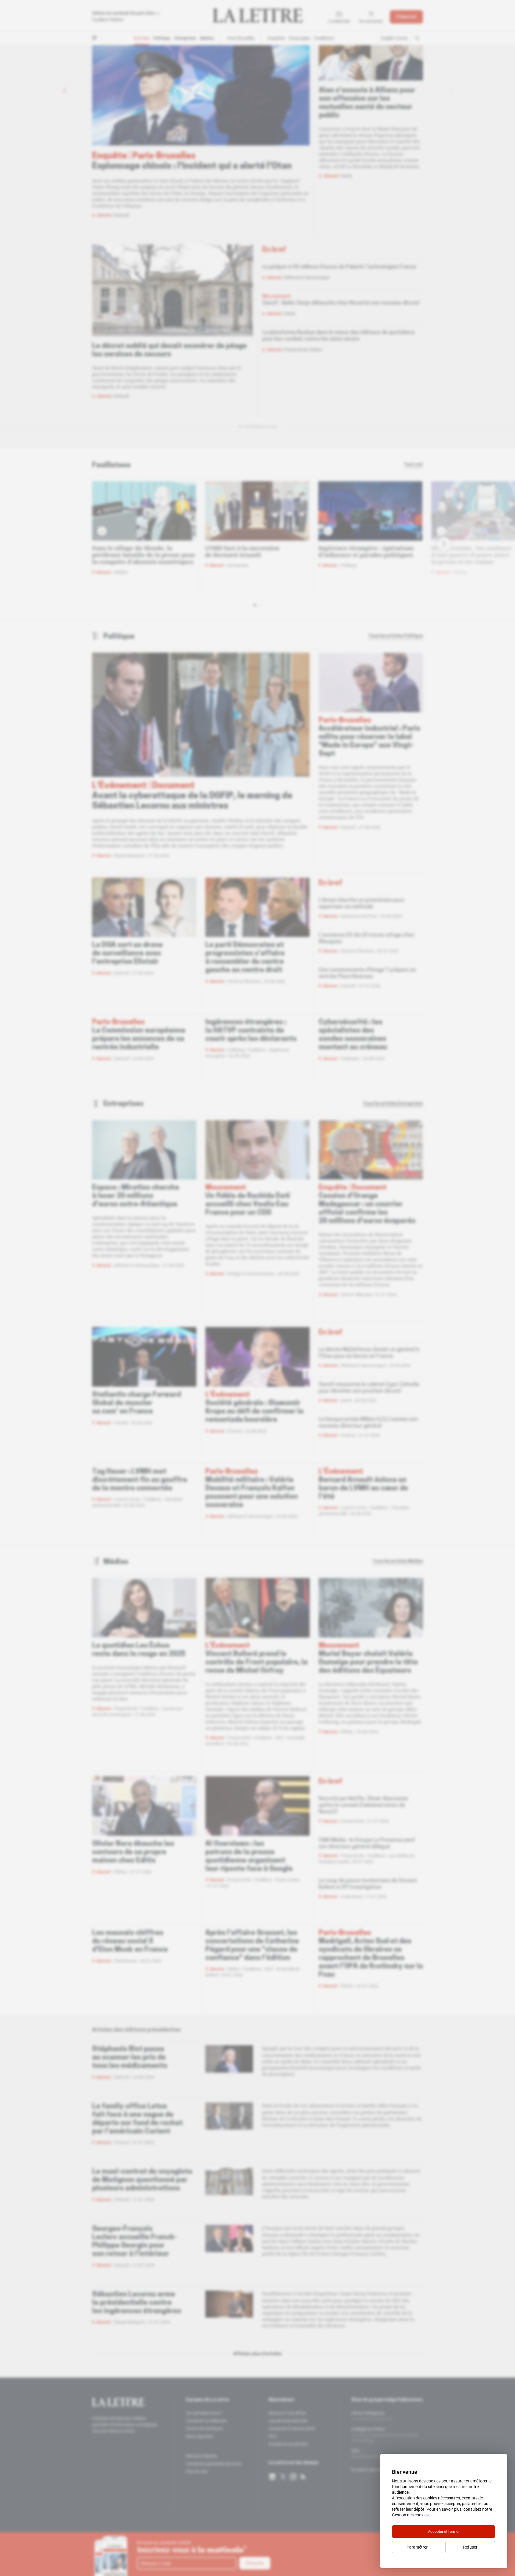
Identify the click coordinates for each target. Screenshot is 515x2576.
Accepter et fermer (444, 2531)
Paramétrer (417, 2547)
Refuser (470, 2547)
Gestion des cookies (410, 2515)
